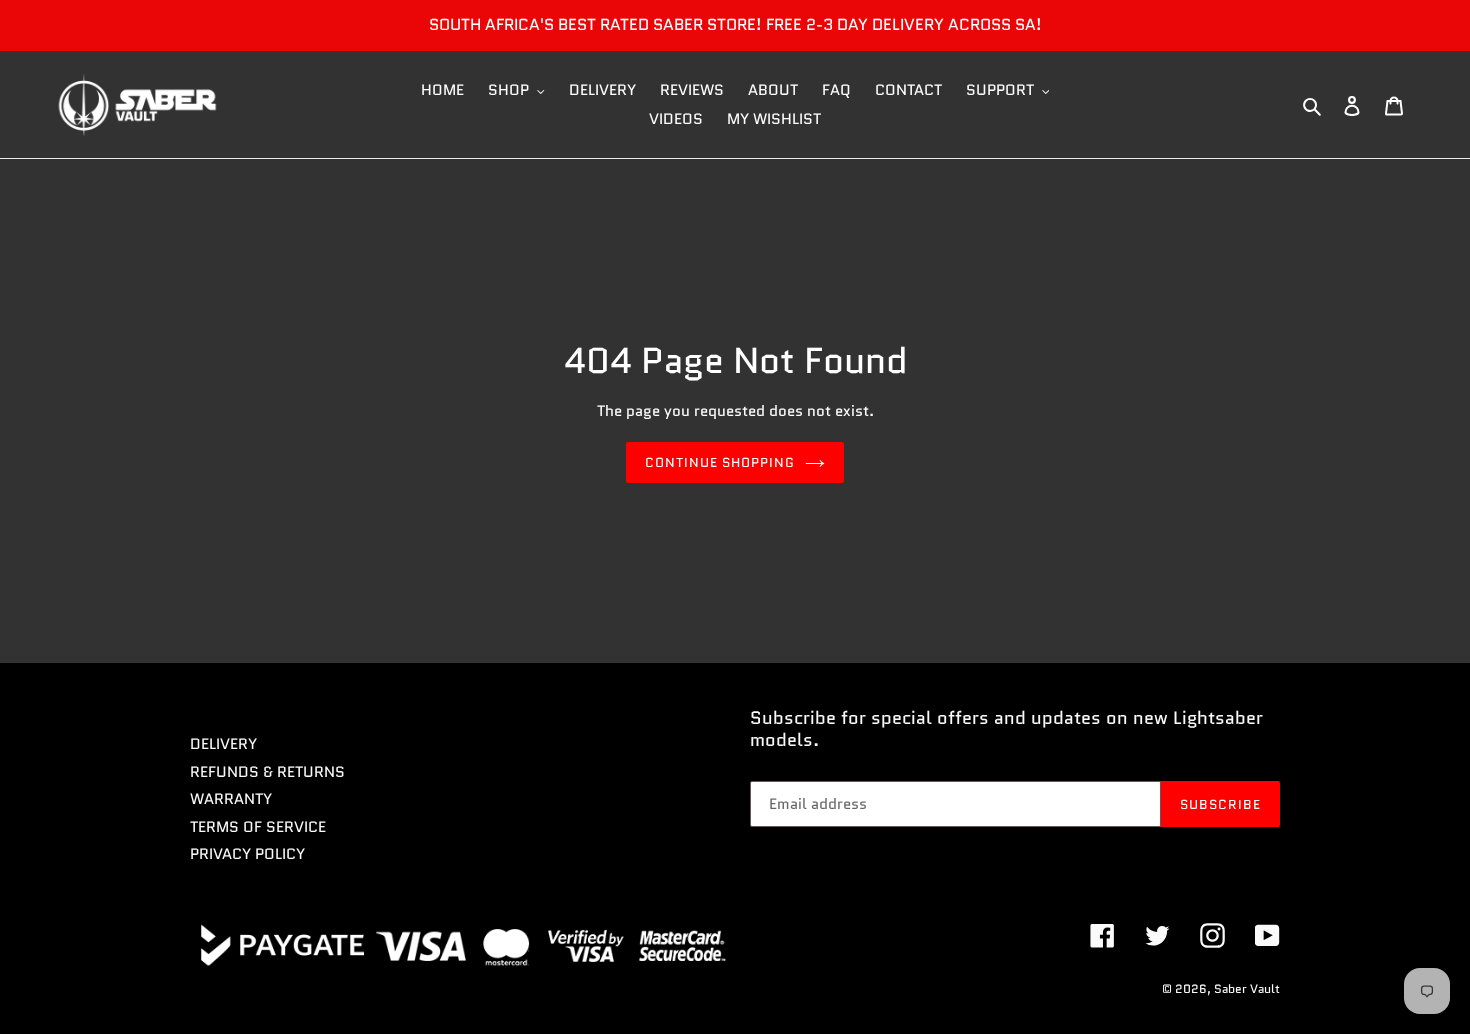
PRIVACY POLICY (247, 854)
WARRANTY (231, 799)
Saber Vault (1247, 988)
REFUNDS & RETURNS (267, 772)
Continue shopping (720, 462)
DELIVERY (223, 744)
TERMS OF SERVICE (258, 827)
